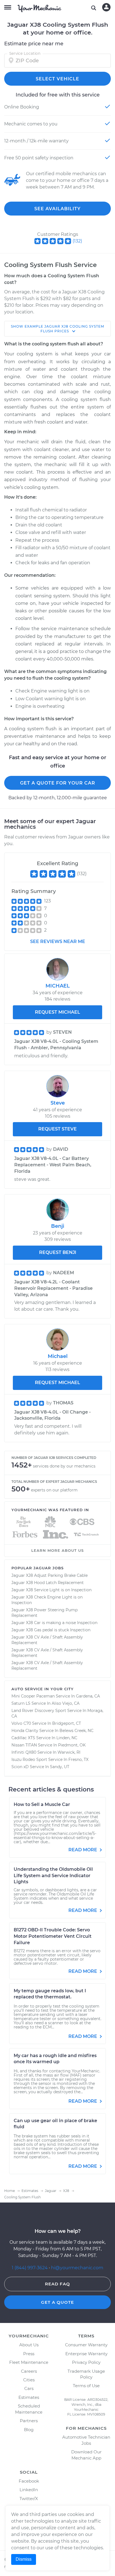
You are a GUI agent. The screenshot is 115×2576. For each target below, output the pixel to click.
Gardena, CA (88, 1696)
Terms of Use (86, 2386)
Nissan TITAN (24, 1745)
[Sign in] (106, 7)
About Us (29, 2345)
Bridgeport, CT (67, 1723)
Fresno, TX (78, 1760)
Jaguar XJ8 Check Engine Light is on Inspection (47, 1600)
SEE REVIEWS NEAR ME (58, 941)
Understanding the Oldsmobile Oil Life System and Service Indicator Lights (53, 1876)
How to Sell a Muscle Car (42, 1804)
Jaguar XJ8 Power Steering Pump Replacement (45, 1613)
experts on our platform (54, 1490)
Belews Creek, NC (76, 1731)
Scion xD (20, 1767)
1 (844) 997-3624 (30, 2268)
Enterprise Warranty (86, 2354)
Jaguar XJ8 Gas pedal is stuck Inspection (51, 1630)
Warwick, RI (69, 1752)
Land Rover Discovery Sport (39, 1711)
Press (29, 2354)
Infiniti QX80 (24, 1752)
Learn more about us (57, 1550)
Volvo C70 (21, 1723)
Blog (29, 2430)
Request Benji (58, 1252)
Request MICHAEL (57, 1012)
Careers (29, 2371)
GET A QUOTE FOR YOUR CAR (58, 783)
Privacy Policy (86, 2362)
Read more (83, 1850)
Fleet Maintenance (29, 2362)
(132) (77, 241)
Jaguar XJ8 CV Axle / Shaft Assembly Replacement (47, 1640)
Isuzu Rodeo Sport (29, 1760)
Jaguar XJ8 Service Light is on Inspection (51, 1590)
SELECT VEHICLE (57, 79)
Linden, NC (67, 1738)
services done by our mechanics (64, 1466)
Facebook (29, 2481)
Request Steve (57, 1129)
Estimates (29, 2397)
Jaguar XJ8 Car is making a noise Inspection (54, 1623)
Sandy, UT (60, 1767)
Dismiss (24, 2559)
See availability (57, 209)
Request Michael (57, 1383)
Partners (29, 2421)
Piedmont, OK (72, 1745)
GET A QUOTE (57, 2302)
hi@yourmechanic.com (77, 2268)
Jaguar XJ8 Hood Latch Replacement (48, 1583)
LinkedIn (29, 2490)
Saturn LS (21, 1703)
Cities (29, 2380)
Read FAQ (57, 2284)
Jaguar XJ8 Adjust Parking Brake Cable (50, 1575)
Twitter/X (29, 2499)
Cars (29, 2388)
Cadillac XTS (23, 1738)
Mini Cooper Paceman (33, 1696)
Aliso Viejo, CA (66, 1703)
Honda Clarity (25, 1731)
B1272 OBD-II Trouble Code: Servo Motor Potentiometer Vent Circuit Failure (53, 1936)
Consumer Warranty (86, 2345)
